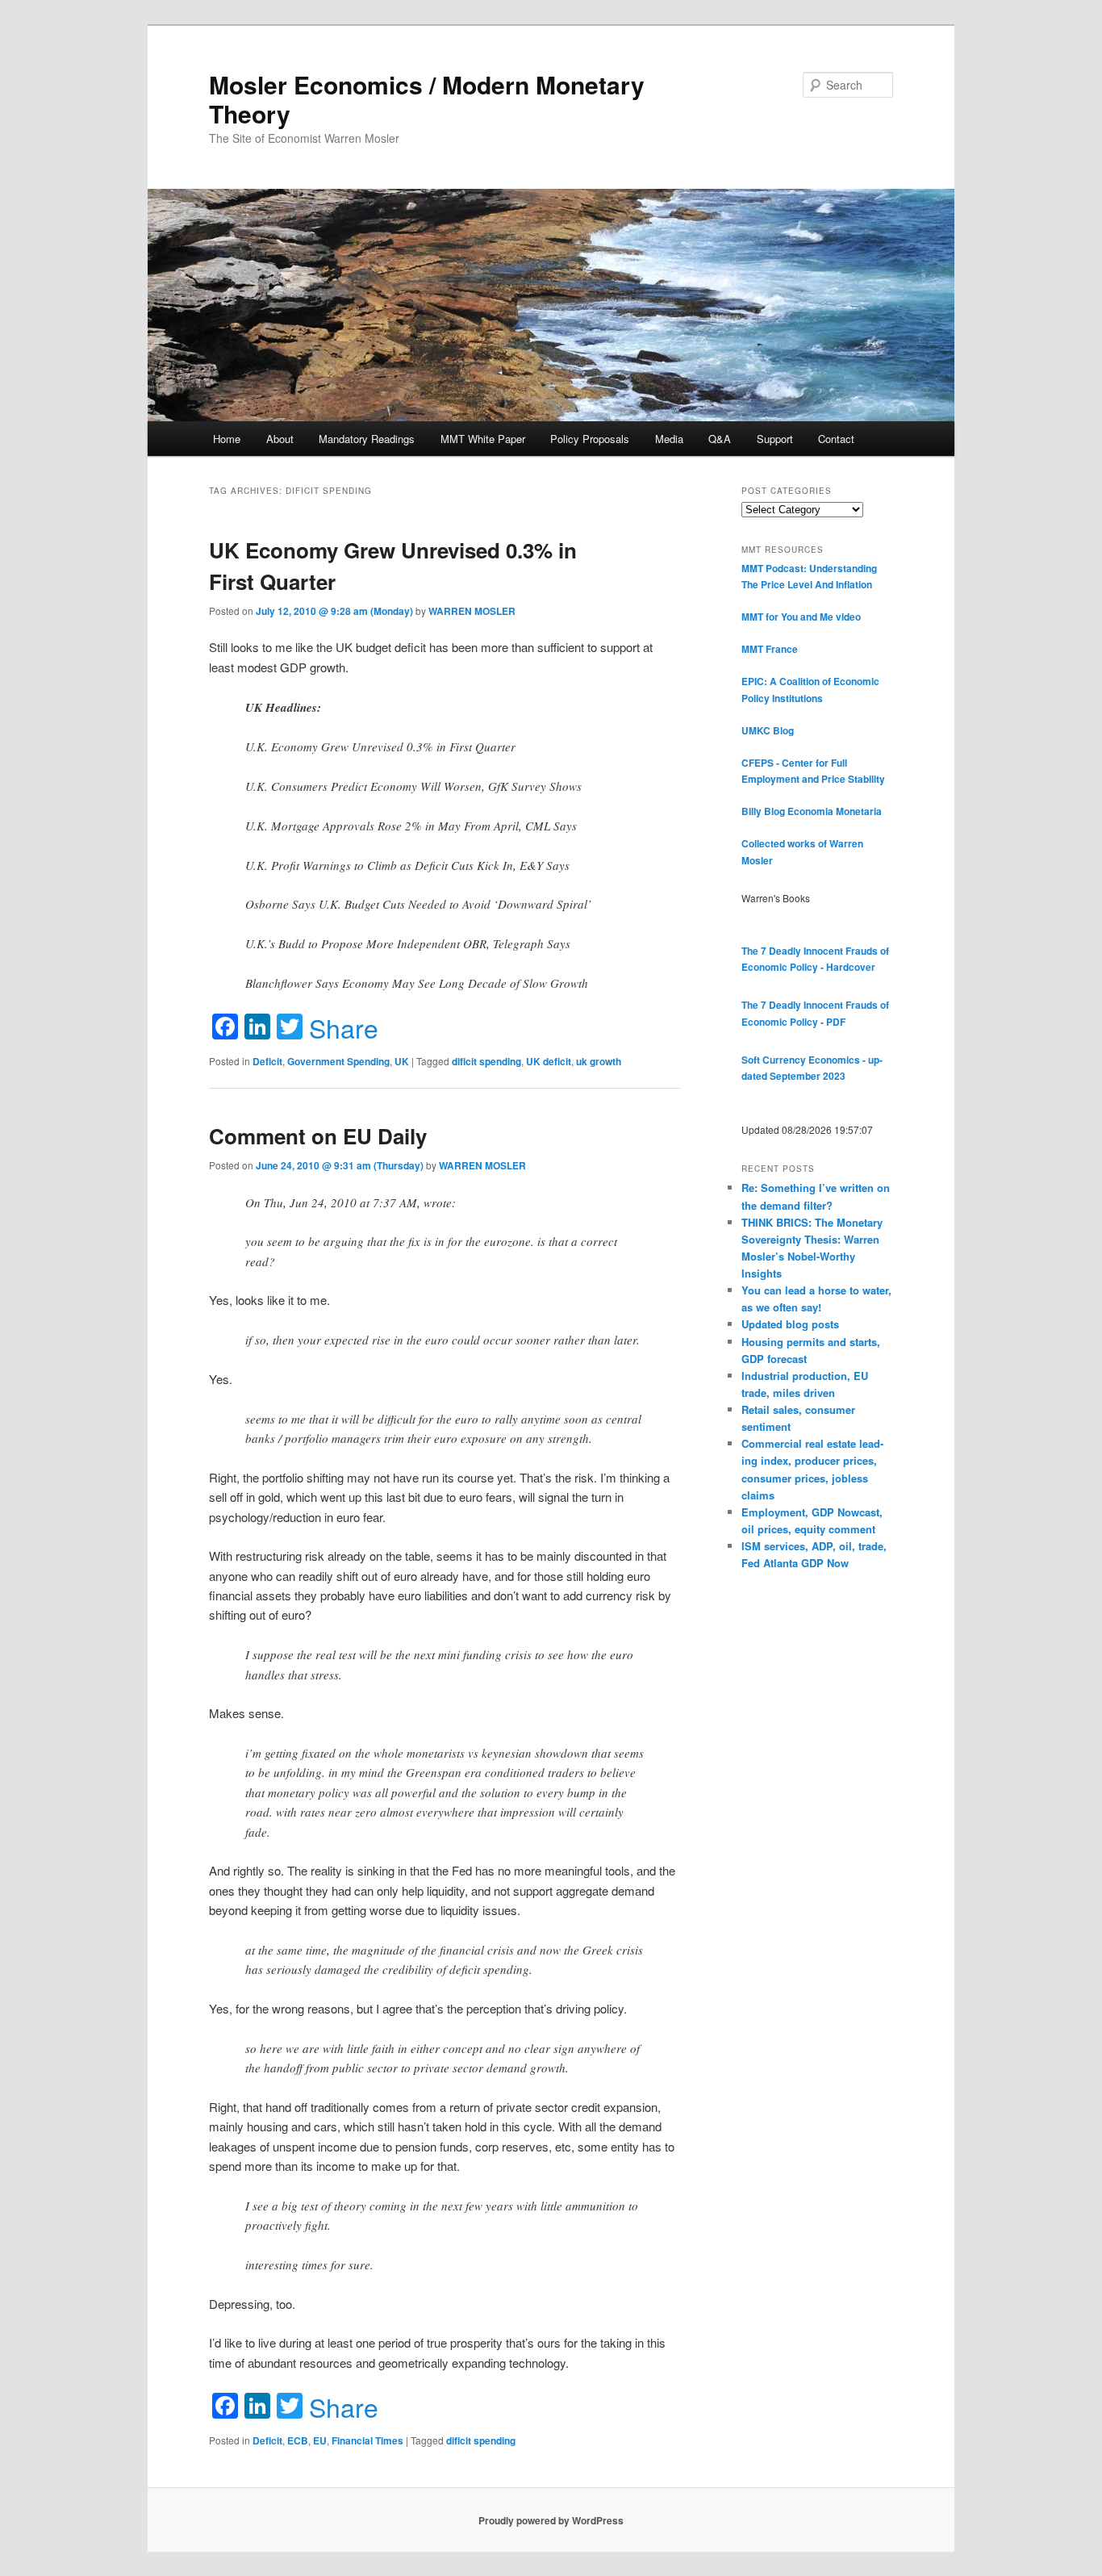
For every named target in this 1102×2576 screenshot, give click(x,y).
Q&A (720, 439)
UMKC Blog (768, 730)
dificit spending (486, 1061)
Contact (836, 439)
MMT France (770, 649)
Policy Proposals (590, 439)
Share (344, 1027)
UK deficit (549, 1061)
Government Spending (338, 1061)
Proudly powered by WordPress (551, 2520)
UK (402, 1061)
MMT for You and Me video (801, 617)
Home (227, 439)
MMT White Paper (483, 439)
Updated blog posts (790, 1324)
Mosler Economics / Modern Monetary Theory (427, 99)
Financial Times (367, 2440)
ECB (298, 2440)
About (280, 439)
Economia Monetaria (835, 811)
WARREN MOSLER (472, 611)
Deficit (267, 1061)
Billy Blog (763, 811)
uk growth (599, 1061)
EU (320, 2440)
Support (775, 439)
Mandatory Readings (367, 439)
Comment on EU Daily (318, 1136)
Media (669, 439)
